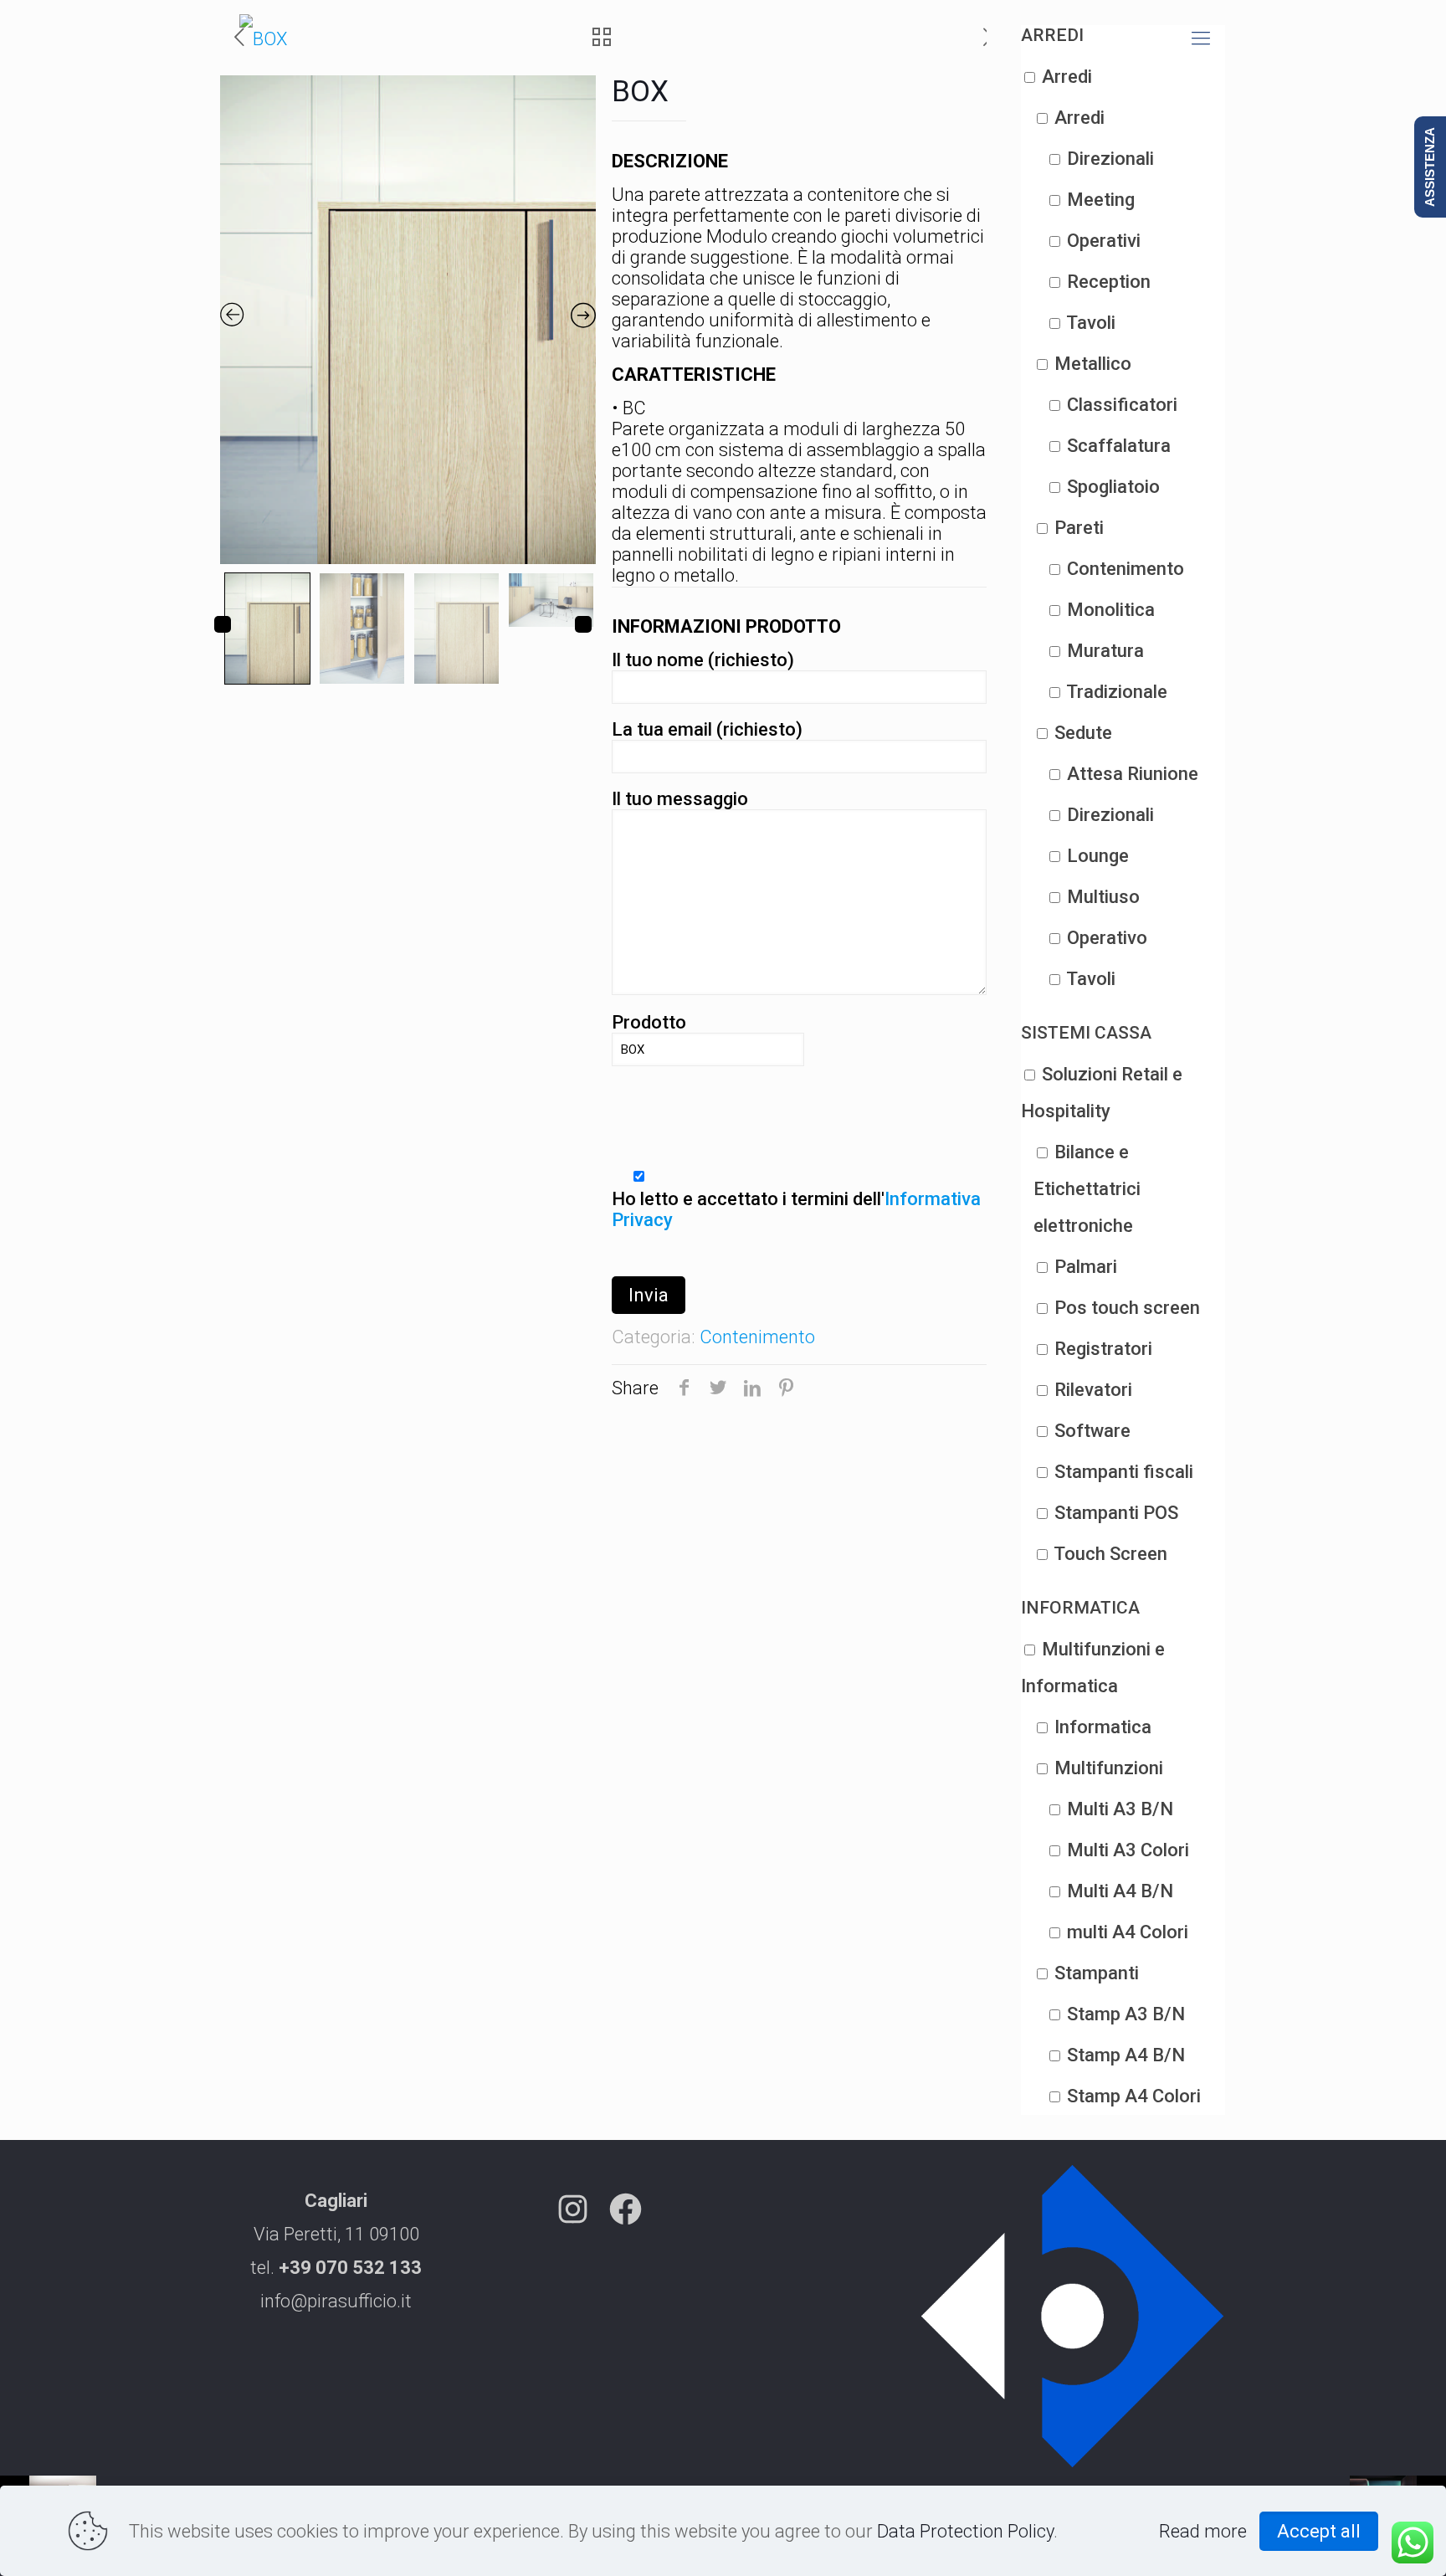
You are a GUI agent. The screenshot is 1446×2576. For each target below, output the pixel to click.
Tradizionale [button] (1117, 692)
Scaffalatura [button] (1119, 446)
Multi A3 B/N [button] (1120, 1809)
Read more (1203, 2531)
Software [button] (1092, 1431)
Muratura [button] (1105, 651)
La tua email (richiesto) (707, 729)
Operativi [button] (1104, 241)
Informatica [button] (1103, 1727)
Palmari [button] (1086, 1267)
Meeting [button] (1101, 200)
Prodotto (649, 1022)
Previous (223, 624)
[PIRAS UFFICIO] (263, 38)
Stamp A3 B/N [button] (1126, 2014)
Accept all (1319, 2531)
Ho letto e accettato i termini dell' (796, 1209)
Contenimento (757, 1337)
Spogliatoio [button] (1113, 487)
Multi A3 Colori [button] (1128, 1850)
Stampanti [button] (1097, 1973)
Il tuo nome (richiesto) (703, 660)
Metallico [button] (1093, 364)
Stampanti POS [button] (1116, 1513)
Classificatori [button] (1122, 405)
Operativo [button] (1107, 938)
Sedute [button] (1083, 733)
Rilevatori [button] (1093, 1390)
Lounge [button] (1098, 856)
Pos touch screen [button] (1127, 1308)
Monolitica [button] (1111, 610)
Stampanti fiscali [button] (1124, 1472)
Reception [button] (1109, 282)
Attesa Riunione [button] (1133, 774)
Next (583, 624)
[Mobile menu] (1201, 38)
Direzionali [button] (1110, 159)
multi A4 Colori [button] (1128, 1932)
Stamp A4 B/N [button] (1126, 2055)
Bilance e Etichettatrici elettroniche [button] (1087, 1189)
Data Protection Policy (965, 2531)
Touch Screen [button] (1110, 1554)
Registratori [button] (1103, 1349)
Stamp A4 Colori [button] (1134, 2096)
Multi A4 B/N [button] (1120, 1891)
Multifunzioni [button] (1109, 1768)
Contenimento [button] (1126, 569)
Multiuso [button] (1103, 897)
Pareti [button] (1079, 528)
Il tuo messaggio (680, 799)
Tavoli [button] (1091, 323)
